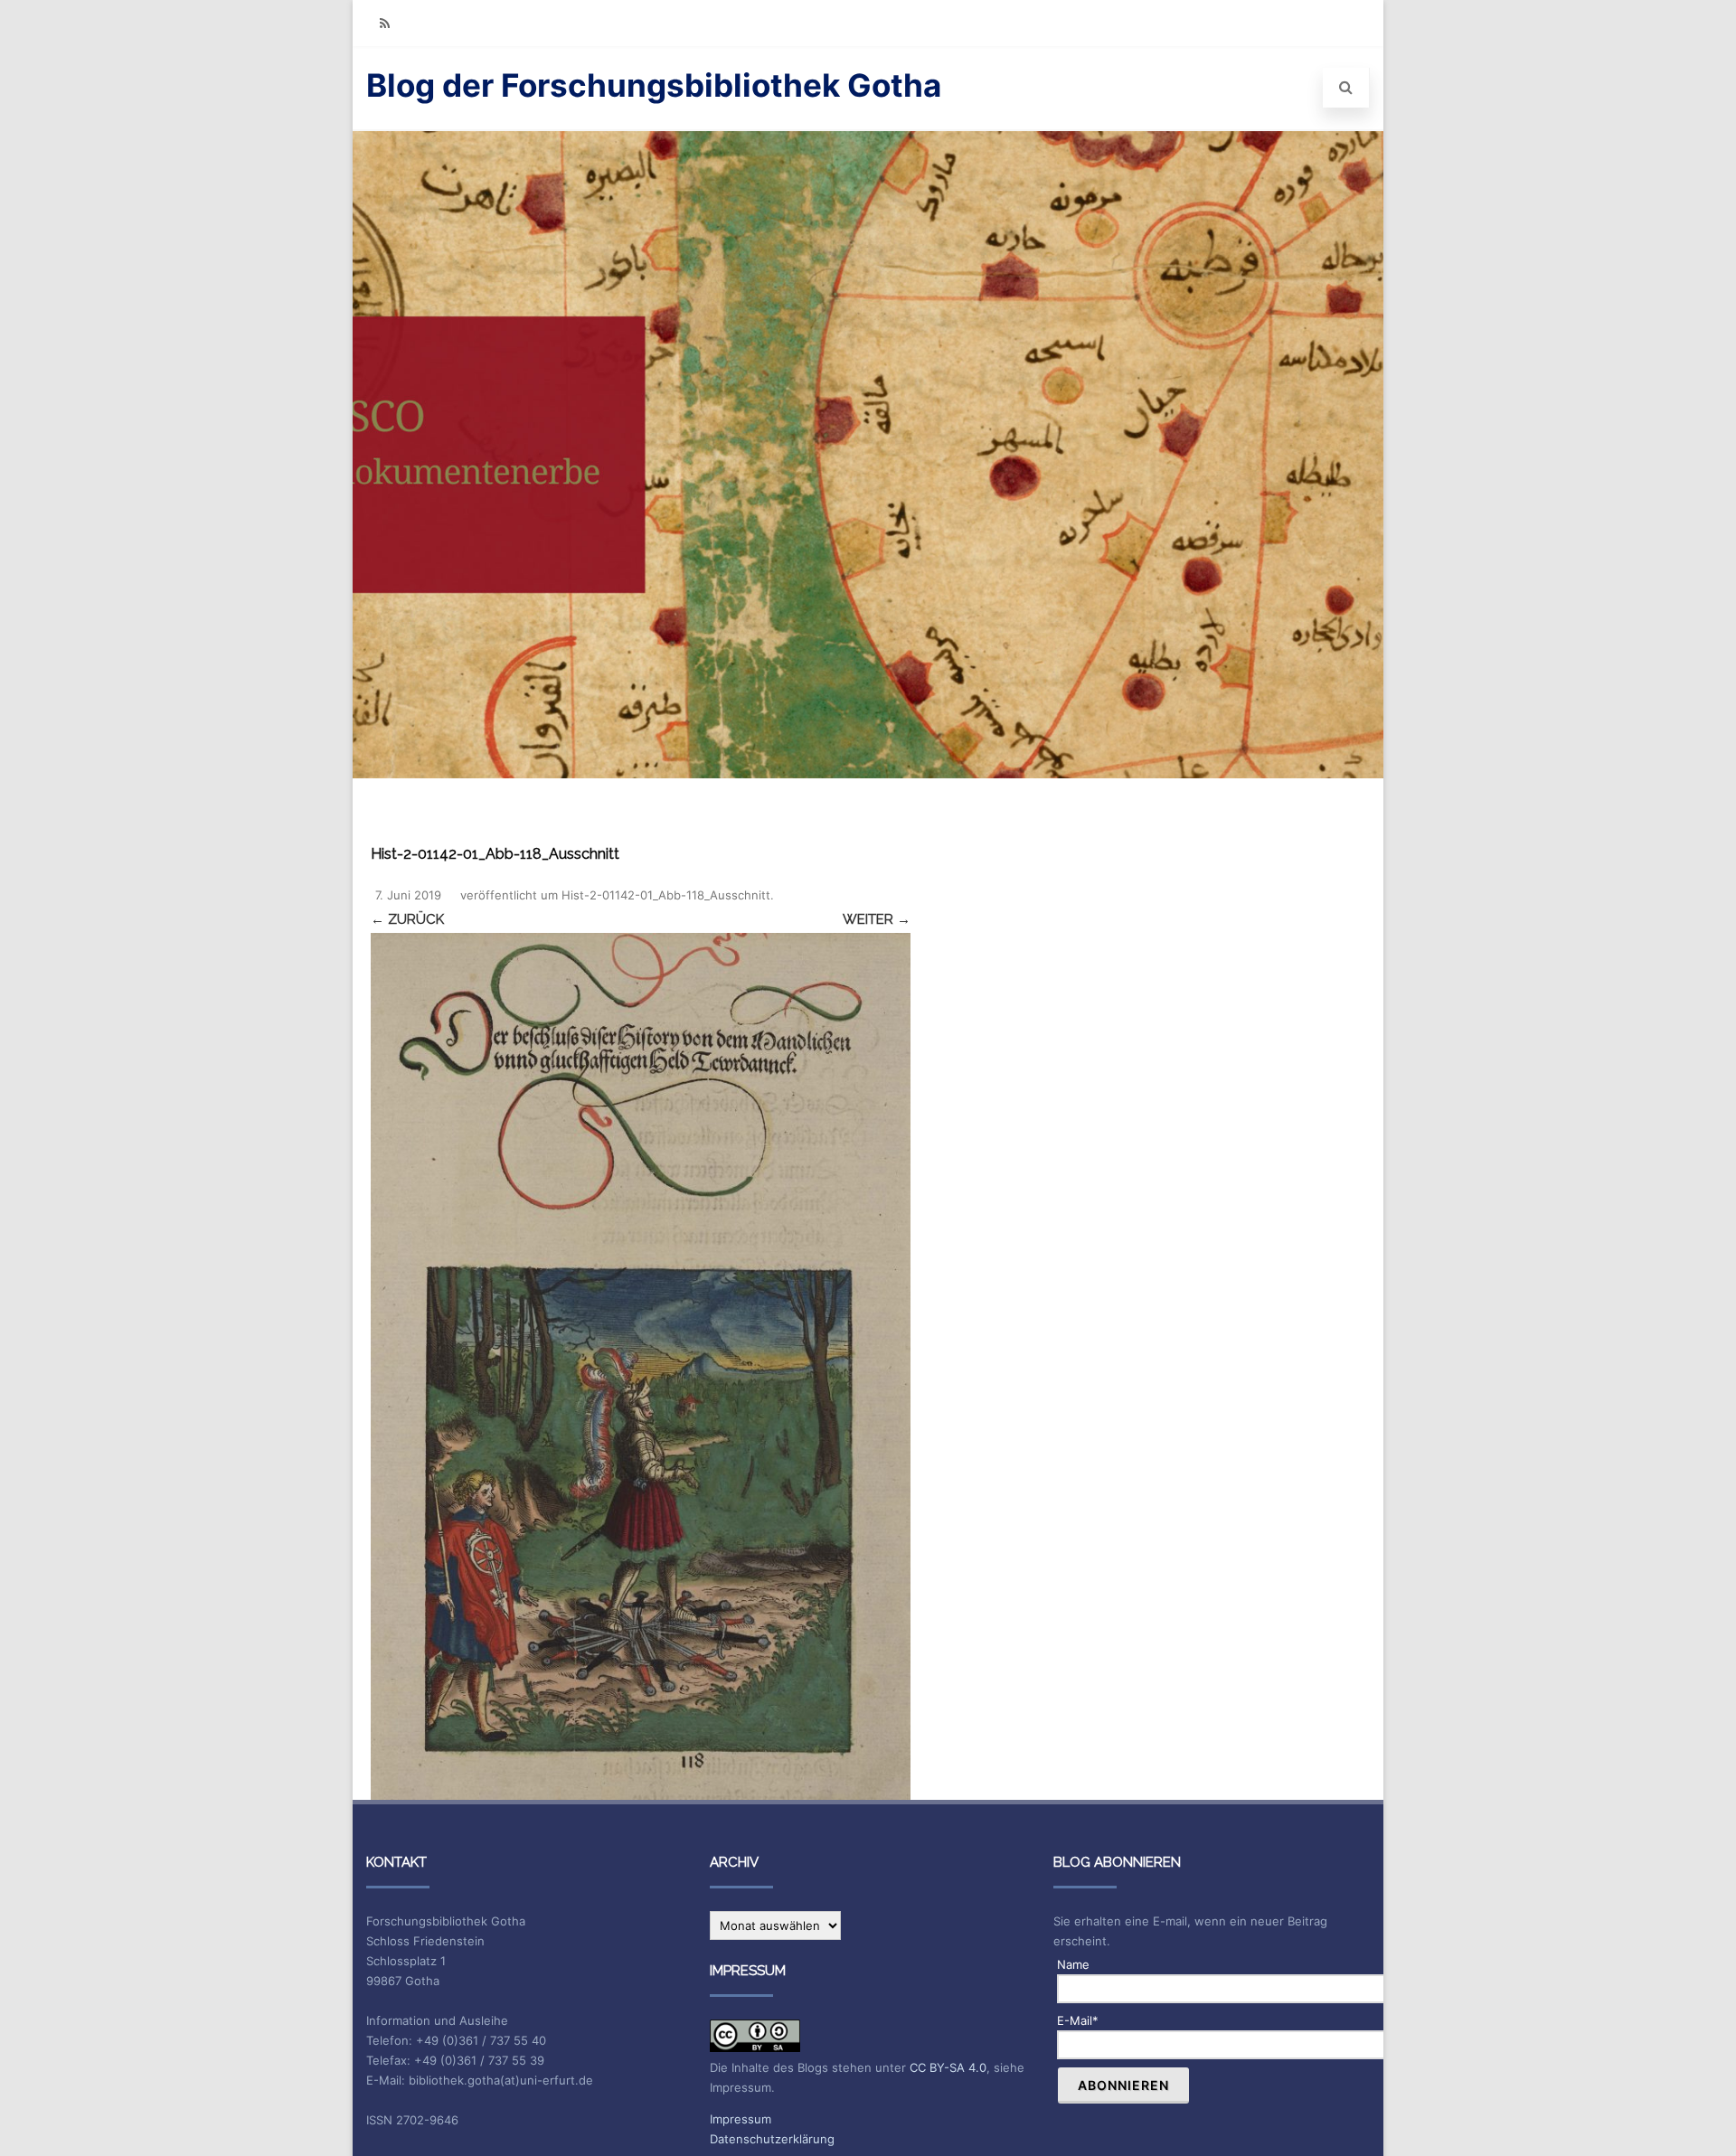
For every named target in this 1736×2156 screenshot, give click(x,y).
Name (1073, 1964)
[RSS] (384, 23)
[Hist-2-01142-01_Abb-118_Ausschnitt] (641, 1367)
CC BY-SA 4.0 (948, 2067)
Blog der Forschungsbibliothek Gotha (654, 85)
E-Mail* (1078, 2020)
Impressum (741, 2119)
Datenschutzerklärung (772, 2139)
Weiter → (877, 919)
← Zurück (407, 919)
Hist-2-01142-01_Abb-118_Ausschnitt (666, 895)
